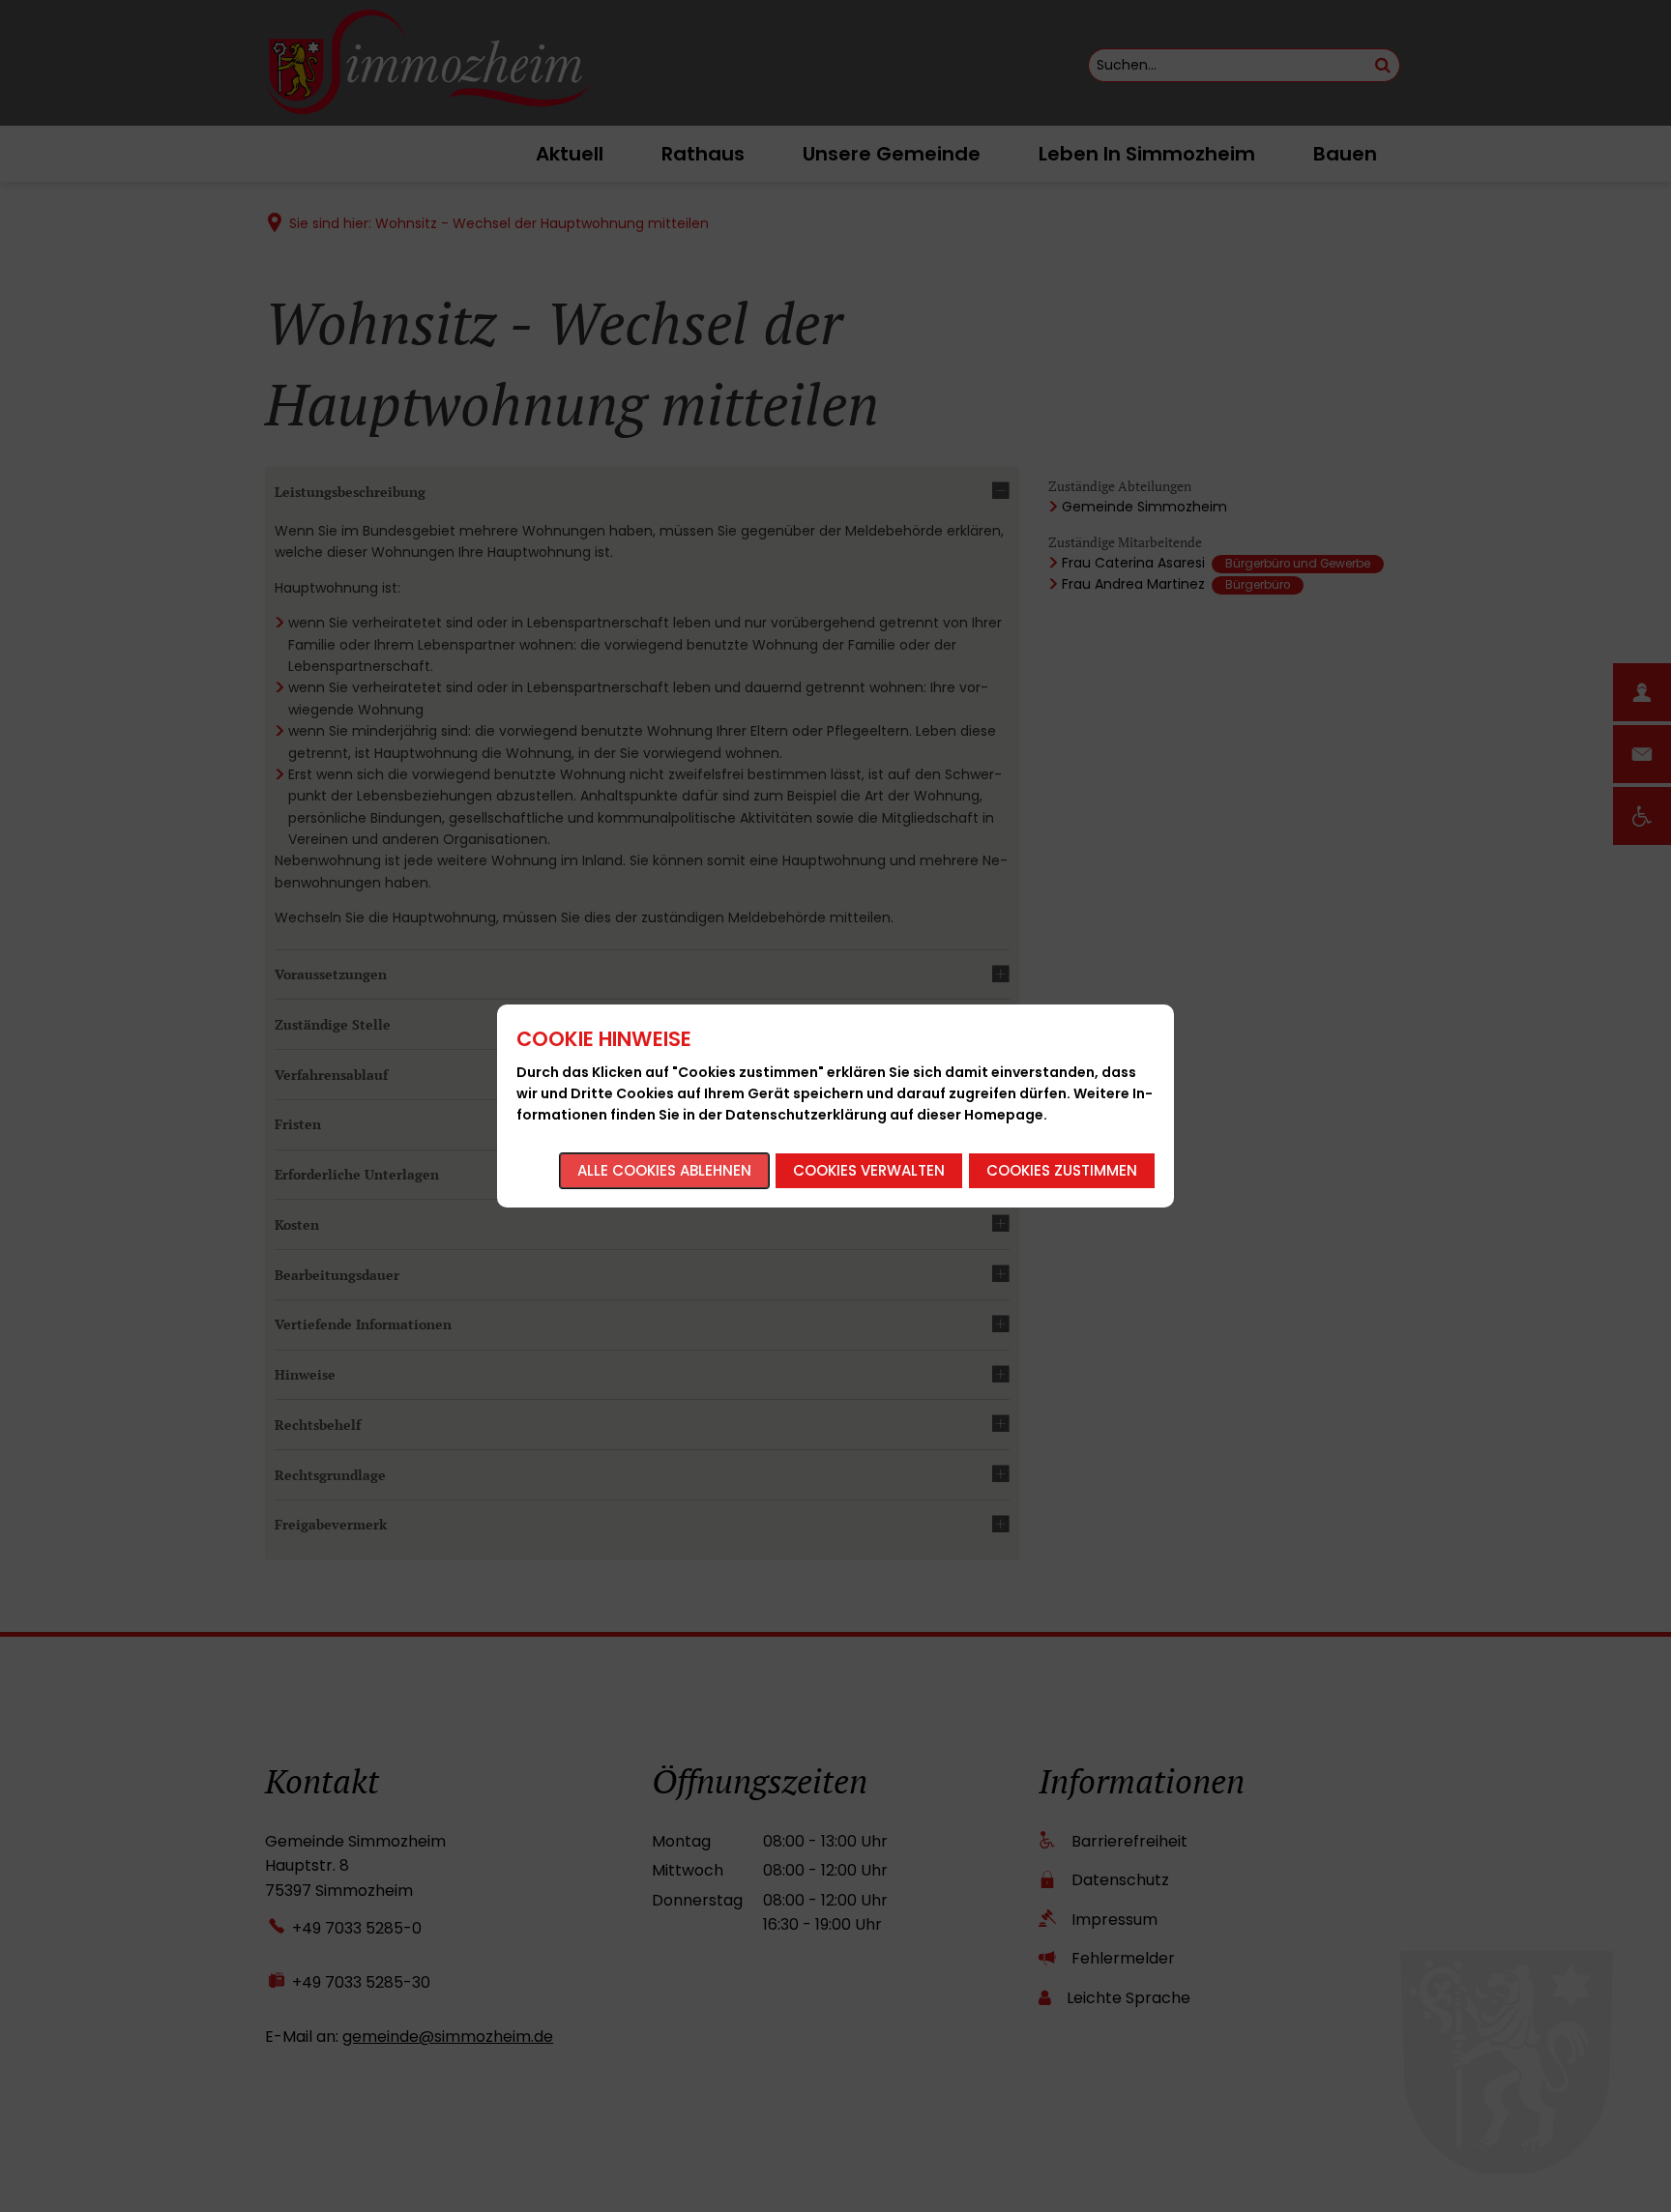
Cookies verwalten (869, 1170)
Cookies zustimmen (1062, 1170)
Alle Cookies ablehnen (664, 1170)
